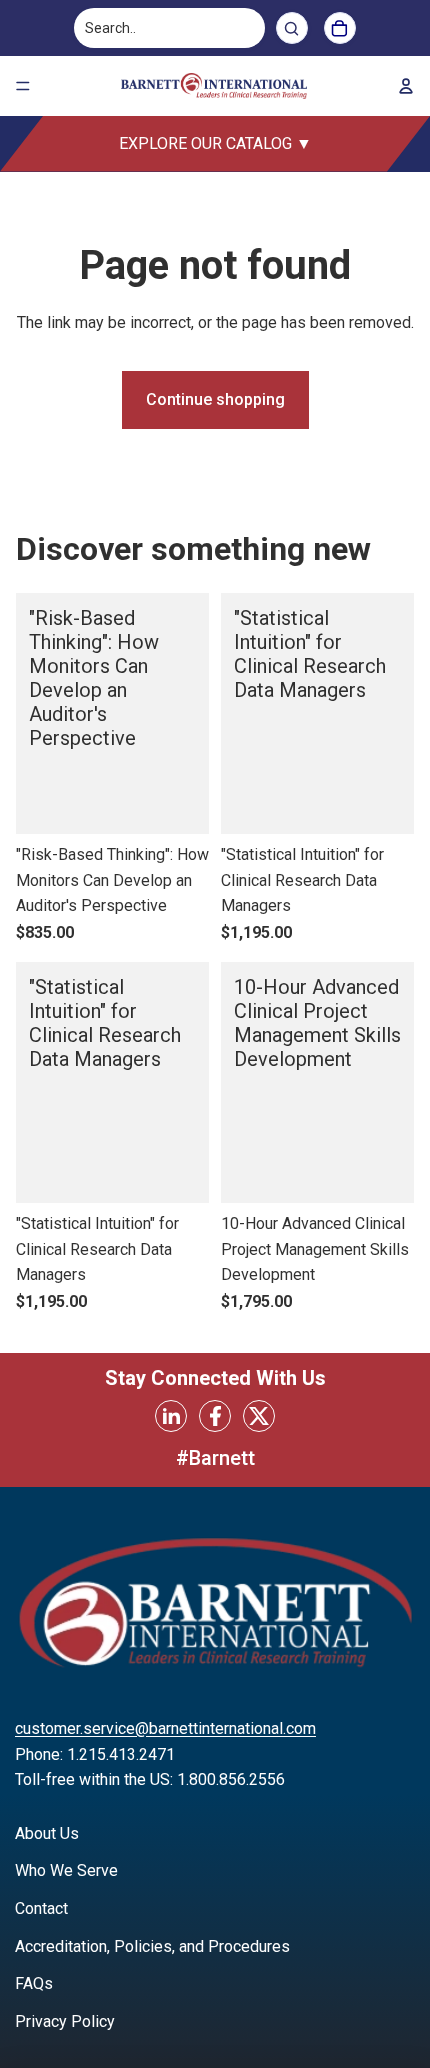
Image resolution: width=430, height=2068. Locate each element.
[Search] (292, 28)
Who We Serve (66, 1870)
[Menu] (23, 86)
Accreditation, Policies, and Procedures (152, 1946)
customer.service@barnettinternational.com (165, 1728)
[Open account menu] (406, 86)
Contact (41, 1908)
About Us (47, 1833)
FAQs (34, 1983)
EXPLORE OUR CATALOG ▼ (215, 143)
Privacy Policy (65, 2021)
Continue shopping (215, 399)
